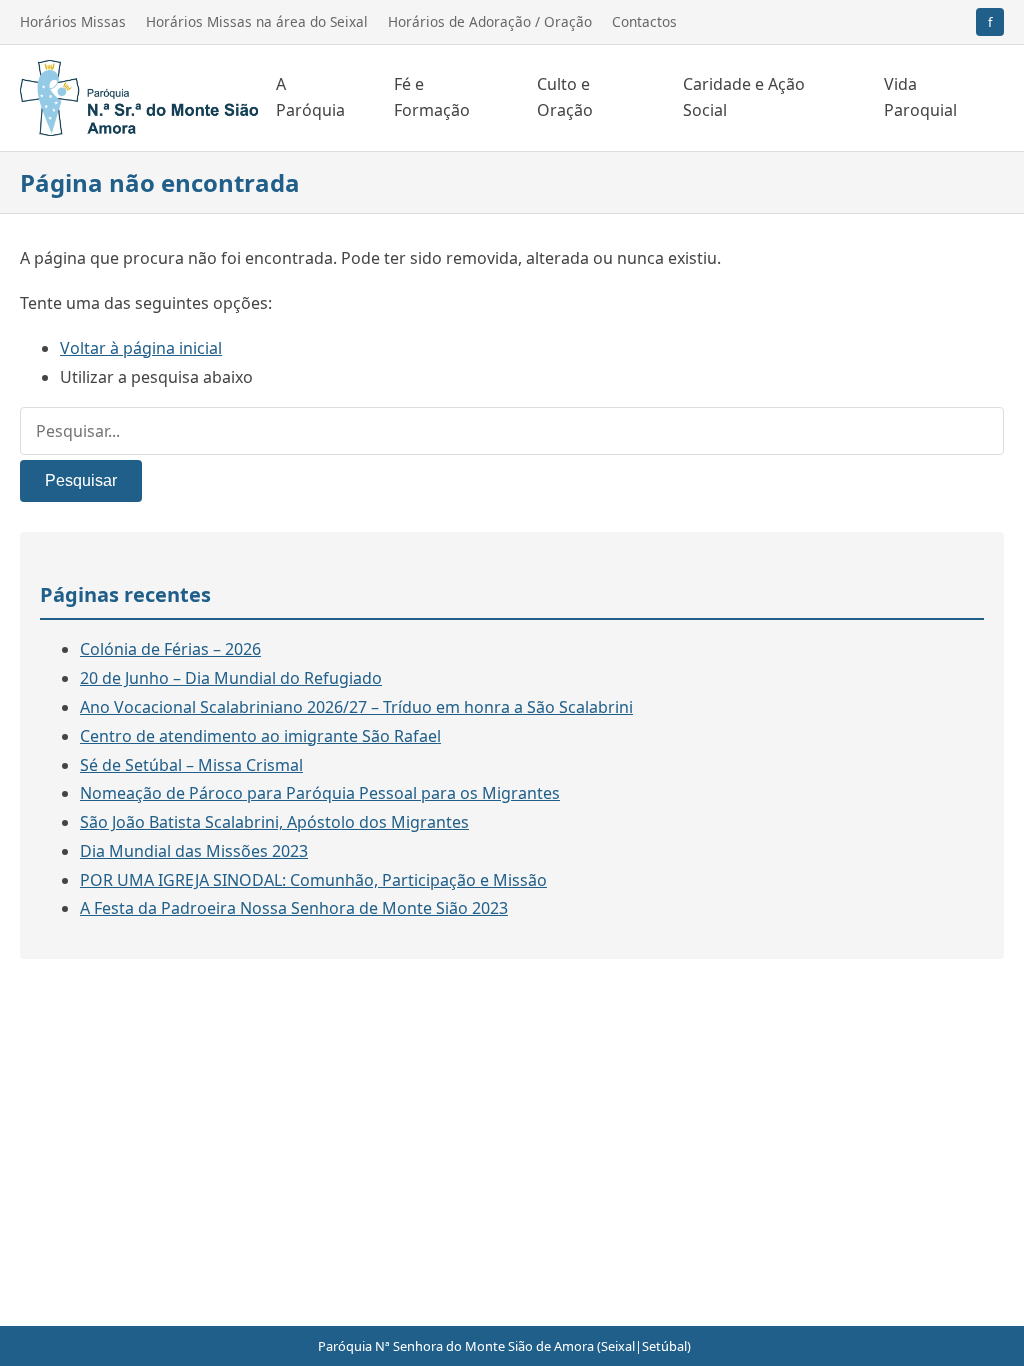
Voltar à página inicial (141, 348)
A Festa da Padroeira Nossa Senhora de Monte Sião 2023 (294, 908)
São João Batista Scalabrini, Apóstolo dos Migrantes (274, 822)
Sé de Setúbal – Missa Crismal (191, 765)
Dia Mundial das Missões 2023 (194, 851)
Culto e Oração (565, 97)
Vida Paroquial (920, 97)
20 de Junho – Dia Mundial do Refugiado (231, 678)
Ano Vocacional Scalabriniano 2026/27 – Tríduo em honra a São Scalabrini (356, 707)
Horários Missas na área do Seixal (257, 21)
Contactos (644, 21)
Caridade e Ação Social (744, 97)
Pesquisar (81, 480)
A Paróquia (310, 97)
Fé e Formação (432, 97)
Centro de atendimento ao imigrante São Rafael (260, 736)
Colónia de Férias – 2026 (170, 649)
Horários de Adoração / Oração (490, 21)
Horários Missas (73, 21)
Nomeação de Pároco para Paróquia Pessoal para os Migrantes (320, 793)
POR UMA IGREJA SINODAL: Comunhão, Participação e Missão (313, 880)
